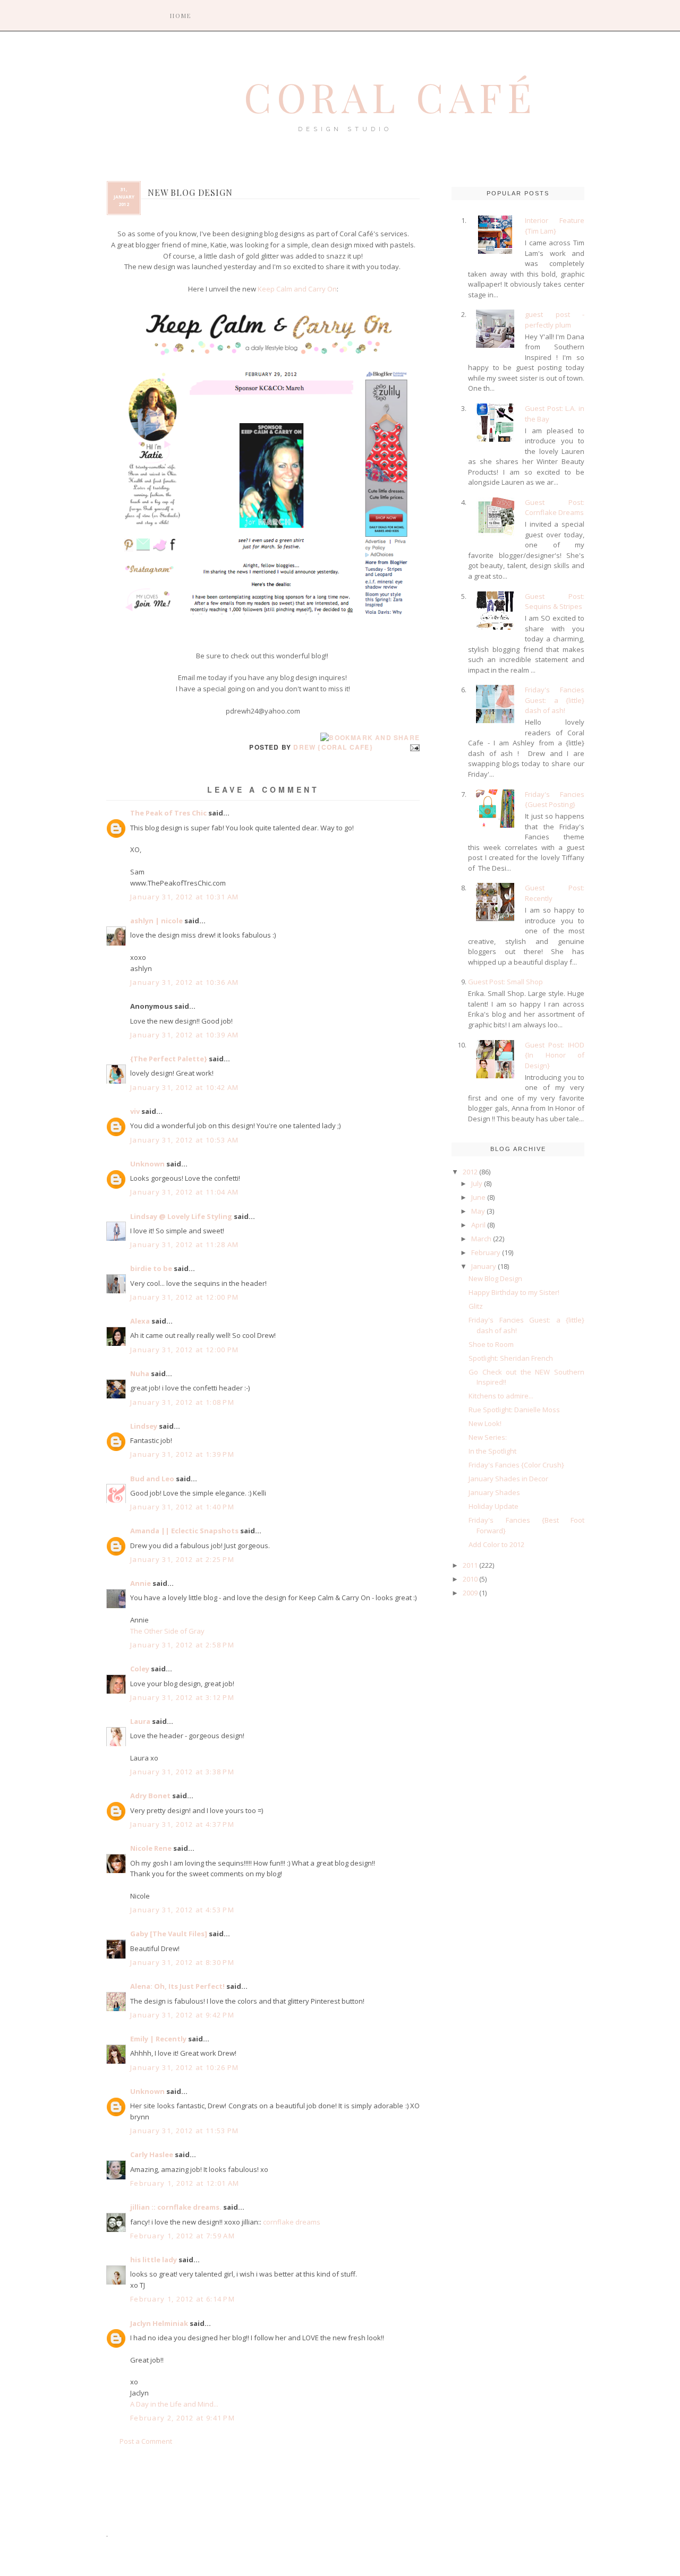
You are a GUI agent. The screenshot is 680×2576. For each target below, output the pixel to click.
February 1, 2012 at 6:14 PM (182, 2299)
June (478, 1197)
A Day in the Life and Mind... (174, 2404)
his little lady (154, 2260)
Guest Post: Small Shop (505, 982)
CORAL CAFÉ (390, 97)
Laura (140, 1721)
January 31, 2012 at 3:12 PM (182, 1697)
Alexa (140, 1321)
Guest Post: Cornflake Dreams (555, 508)
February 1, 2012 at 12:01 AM (185, 2183)
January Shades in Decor (508, 1479)
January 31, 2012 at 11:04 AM (184, 1192)
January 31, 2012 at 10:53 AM (184, 1140)
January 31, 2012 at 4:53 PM (182, 1910)
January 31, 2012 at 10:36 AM (184, 982)
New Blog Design (495, 1278)
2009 (470, 1593)
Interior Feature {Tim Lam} (555, 226)
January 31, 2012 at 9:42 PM (182, 2015)
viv (135, 1111)
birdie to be (151, 1268)
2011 (470, 1565)
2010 (470, 1579)
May (478, 1211)
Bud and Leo (152, 1479)
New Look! (485, 1423)
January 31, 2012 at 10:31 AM (184, 897)
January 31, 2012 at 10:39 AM (184, 1035)
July (477, 1183)
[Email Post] (413, 747)
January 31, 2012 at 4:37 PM (182, 1824)
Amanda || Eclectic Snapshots (184, 1531)
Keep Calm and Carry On (297, 289)
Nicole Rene (151, 1848)
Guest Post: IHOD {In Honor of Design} (555, 1055)
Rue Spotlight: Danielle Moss (514, 1410)
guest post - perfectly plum (555, 320)
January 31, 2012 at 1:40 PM (182, 1507)
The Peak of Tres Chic (168, 813)
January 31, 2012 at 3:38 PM (182, 1772)
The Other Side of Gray (167, 1631)
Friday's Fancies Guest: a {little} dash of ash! (555, 700)
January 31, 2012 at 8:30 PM (182, 1962)
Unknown (147, 1164)
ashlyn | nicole (156, 921)
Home (181, 16)
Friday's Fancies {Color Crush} (516, 1465)
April (478, 1225)
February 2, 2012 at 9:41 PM (182, 2418)
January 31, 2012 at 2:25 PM (182, 1559)
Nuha (140, 1373)
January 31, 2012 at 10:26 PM (184, 2067)
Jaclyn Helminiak (159, 2323)
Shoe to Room (491, 1344)
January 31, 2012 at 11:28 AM (184, 1244)
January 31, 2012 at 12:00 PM (184, 1297)
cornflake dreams (292, 2222)
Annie (141, 1583)
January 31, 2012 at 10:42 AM (184, 1087)
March (481, 1239)
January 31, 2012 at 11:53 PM (184, 2131)
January (484, 1266)
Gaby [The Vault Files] (169, 1934)
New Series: (488, 1437)
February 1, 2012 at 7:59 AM (182, 2236)
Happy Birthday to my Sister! (514, 1292)
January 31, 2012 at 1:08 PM (182, 1402)
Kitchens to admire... (501, 1396)
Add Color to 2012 (496, 1544)
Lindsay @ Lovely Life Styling (181, 1216)
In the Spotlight (492, 1451)
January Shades (494, 1492)
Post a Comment (146, 2441)
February (486, 1252)
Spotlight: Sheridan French (511, 1358)
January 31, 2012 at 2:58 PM (182, 1645)
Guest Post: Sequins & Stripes (555, 602)
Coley (140, 1669)
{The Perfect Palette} (169, 1059)
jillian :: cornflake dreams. (176, 2207)
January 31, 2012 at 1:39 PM (182, 1454)
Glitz (476, 1306)
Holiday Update (494, 1506)
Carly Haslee (152, 2154)
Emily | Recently (158, 2039)
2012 (470, 1172)
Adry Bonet (150, 1796)
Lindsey (144, 1426)
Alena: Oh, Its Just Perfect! (177, 1986)
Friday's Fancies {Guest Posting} (555, 800)
